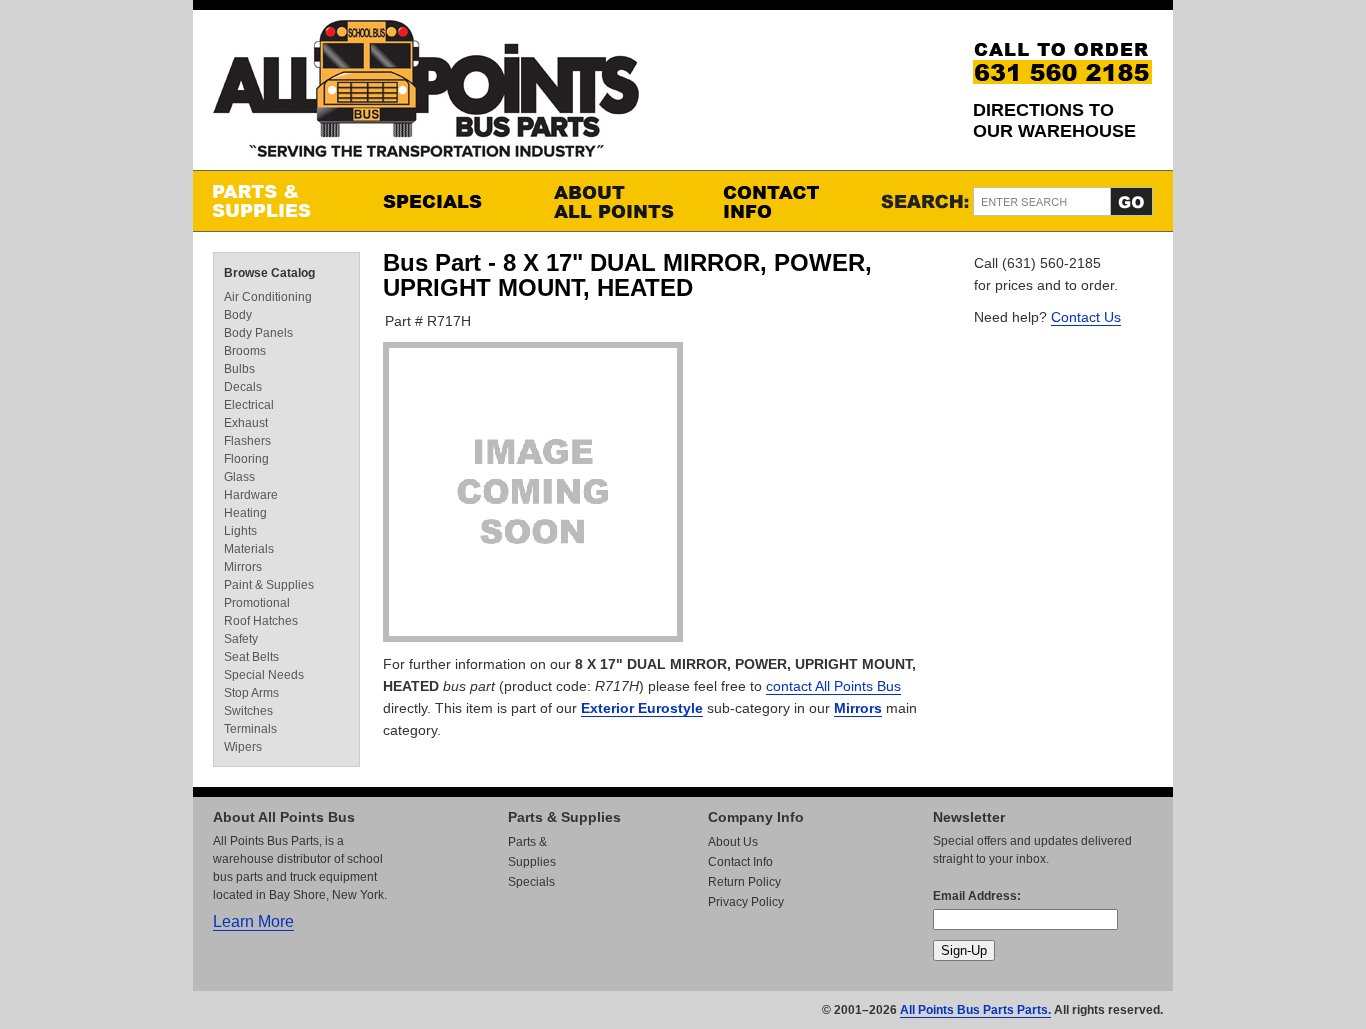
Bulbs (239, 369)
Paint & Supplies (269, 585)
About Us (733, 842)
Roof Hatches (261, 621)
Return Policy (744, 882)
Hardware (251, 495)
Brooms (245, 351)
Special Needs (264, 675)
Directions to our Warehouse (1054, 120)
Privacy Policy (746, 902)
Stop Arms (251, 693)
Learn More (253, 921)
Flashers (247, 441)
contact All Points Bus (833, 686)
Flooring (246, 459)
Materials (249, 549)
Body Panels (258, 333)
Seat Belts (251, 657)
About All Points (618, 201)
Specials (448, 201)
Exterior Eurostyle (642, 708)
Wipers (243, 747)
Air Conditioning (268, 297)
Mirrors (858, 708)
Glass (239, 477)
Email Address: (977, 896)
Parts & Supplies (278, 201)
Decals (243, 387)
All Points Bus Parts (426, 94)
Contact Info (788, 201)
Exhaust (246, 423)
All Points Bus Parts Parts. (975, 1010)
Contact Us (1086, 317)
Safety (241, 639)
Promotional (257, 603)
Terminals (250, 729)
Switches (248, 711)
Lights (240, 531)
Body (238, 315)
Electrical (249, 405)
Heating (245, 513)
